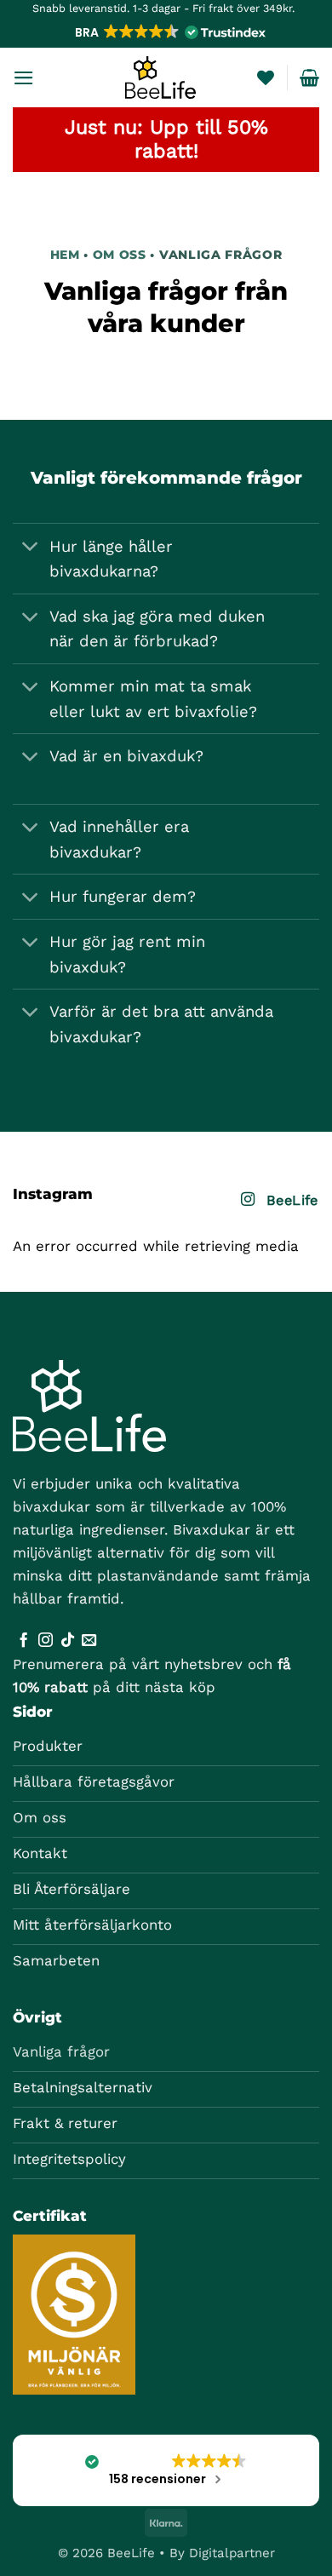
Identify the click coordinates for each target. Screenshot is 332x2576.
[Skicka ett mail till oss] (89, 1641)
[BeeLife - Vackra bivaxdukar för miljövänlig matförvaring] (160, 77)
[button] (169, 32)
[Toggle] (30, 548)
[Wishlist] (266, 77)
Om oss (122, 255)
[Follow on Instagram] (46, 1641)
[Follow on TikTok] (68, 1641)
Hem (65, 255)
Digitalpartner (232, 2553)
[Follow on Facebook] (23, 1641)
